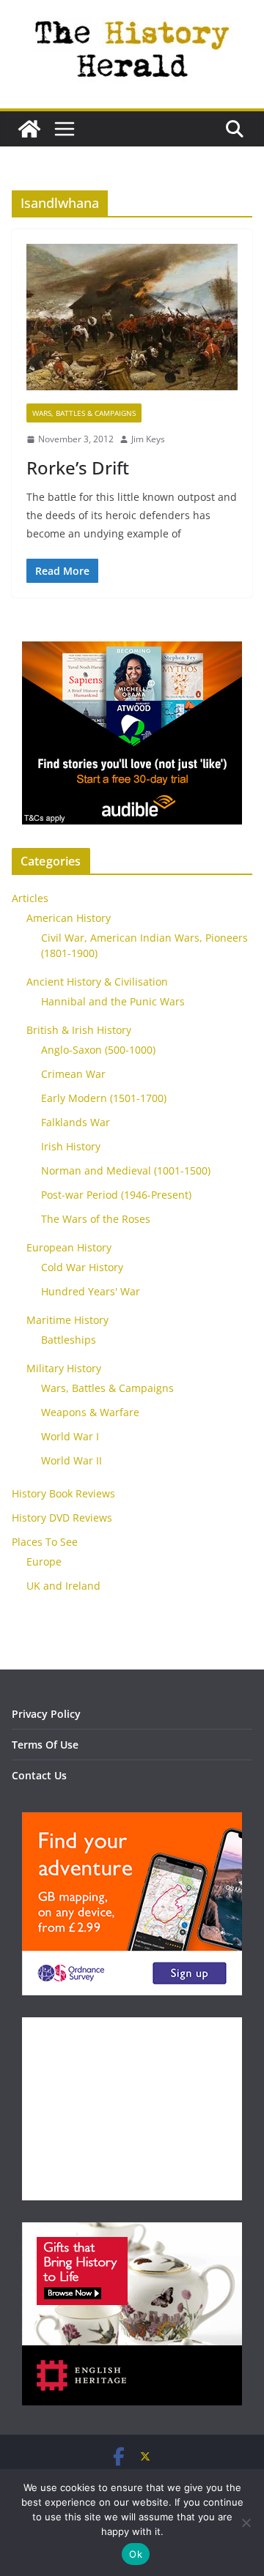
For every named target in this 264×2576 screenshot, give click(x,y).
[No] (246, 2523)
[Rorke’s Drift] (132, 324)
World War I (70, 1436)
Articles (30, 898)
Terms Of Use (45, 1745)
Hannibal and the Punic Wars (113, 1001)
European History (69, 1247)
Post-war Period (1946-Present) (116, 1195)
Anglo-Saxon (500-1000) (98, 1050)
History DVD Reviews (62, 1518)
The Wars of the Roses (96, 1219)
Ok (136, 2554)
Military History (64, 1368)
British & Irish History (79, 1030)
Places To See (45, 1542)
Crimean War (73, 1074)
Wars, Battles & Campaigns (84, 413)
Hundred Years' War (91, 1291)
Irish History (71, 1146)
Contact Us (39, 1775)
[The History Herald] (29, 129)
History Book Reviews (63, 1493)
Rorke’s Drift (78, 468)
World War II (71, 1460)
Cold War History (82, 1267)
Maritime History (67, 1320)
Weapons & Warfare (90, 1412)
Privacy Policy (46, 1714)
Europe (44, 1561)
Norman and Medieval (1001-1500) (126, 1170)
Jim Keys (148, 439)
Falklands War (76, 1122)
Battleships (69, 1340)
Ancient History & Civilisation (97, 982)
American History (69, 918)
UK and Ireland (63, 1586)
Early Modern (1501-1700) (104, 1098)
